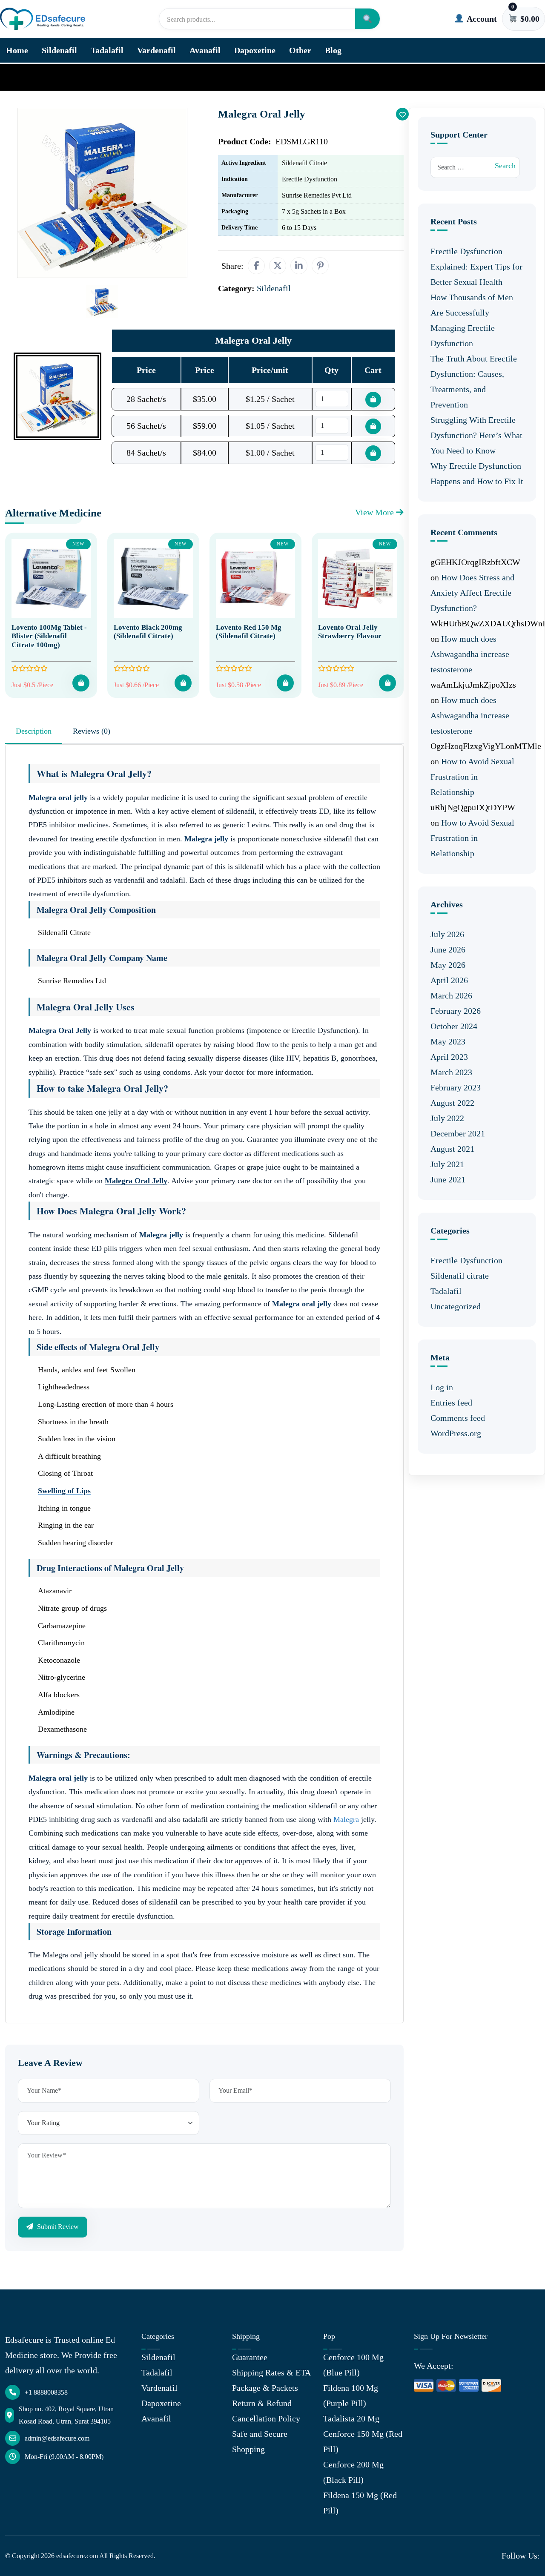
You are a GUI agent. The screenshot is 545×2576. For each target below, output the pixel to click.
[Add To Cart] (81, 683)
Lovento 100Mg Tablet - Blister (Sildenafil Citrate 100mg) (49, 636)
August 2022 (452, 1103)
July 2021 (447, 1164)
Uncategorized (456, 1306)
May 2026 (448, 965)
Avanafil (205, 50)
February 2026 (456, 1011)
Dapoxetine (255, 50)
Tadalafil (107, 50)
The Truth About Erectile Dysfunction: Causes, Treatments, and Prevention (474, 382)
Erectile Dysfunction (466, 1260)
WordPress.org (456, 1433)
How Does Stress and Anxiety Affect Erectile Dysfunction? (472, 593)
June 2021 (448, 1179)
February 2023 (456, 1087)
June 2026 (448, 950)
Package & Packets (265, 2388)
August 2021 (452, 1149)
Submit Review (57, 2227)
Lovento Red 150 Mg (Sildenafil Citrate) (249, 632)
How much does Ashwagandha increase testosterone (470, 654)
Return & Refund (262, 2403)
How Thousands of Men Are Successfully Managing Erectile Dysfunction (472, 320)
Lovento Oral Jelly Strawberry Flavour (350, 632)
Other (300, 50)
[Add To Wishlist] (402, 114)
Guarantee (250, 2357)
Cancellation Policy (266, 2418)
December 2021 (458, 1133)
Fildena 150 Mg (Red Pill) (360, 2503)
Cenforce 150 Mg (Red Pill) (363, 2441)
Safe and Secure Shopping (260, 2441)
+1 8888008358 (46, 2392)
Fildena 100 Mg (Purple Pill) (351, 2395)
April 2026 (449, 980)
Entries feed (451, 1403)
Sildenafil (59, 50)
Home (17, 50)
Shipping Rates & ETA (271, 2372)
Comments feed (458, 1418)
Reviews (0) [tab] (92, 731)
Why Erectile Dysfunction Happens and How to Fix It (477, 473)
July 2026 (447, 934)
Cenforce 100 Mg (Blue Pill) (353, 2365)
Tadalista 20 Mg (351, 2418)
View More (376, 512)
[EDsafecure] (43, 19)
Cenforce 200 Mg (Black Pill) (353, 2472)
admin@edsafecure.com (57, 2438)
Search (505, 166)
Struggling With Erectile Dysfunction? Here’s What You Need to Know (476, 435)
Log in (442, 1387)
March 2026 (451, 995)
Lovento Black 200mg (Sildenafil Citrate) (148, 632)
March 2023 (451, 1072)
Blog (333, 50)
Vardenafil (156, 50)
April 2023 (449, 1057)
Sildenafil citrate (460, 1276)
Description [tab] (34, 731)
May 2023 (448, 1041)
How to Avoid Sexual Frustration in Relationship (472, 777)
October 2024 (454, 1026)
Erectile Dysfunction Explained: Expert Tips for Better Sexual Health (476, 267)
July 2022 (447, 1118)
